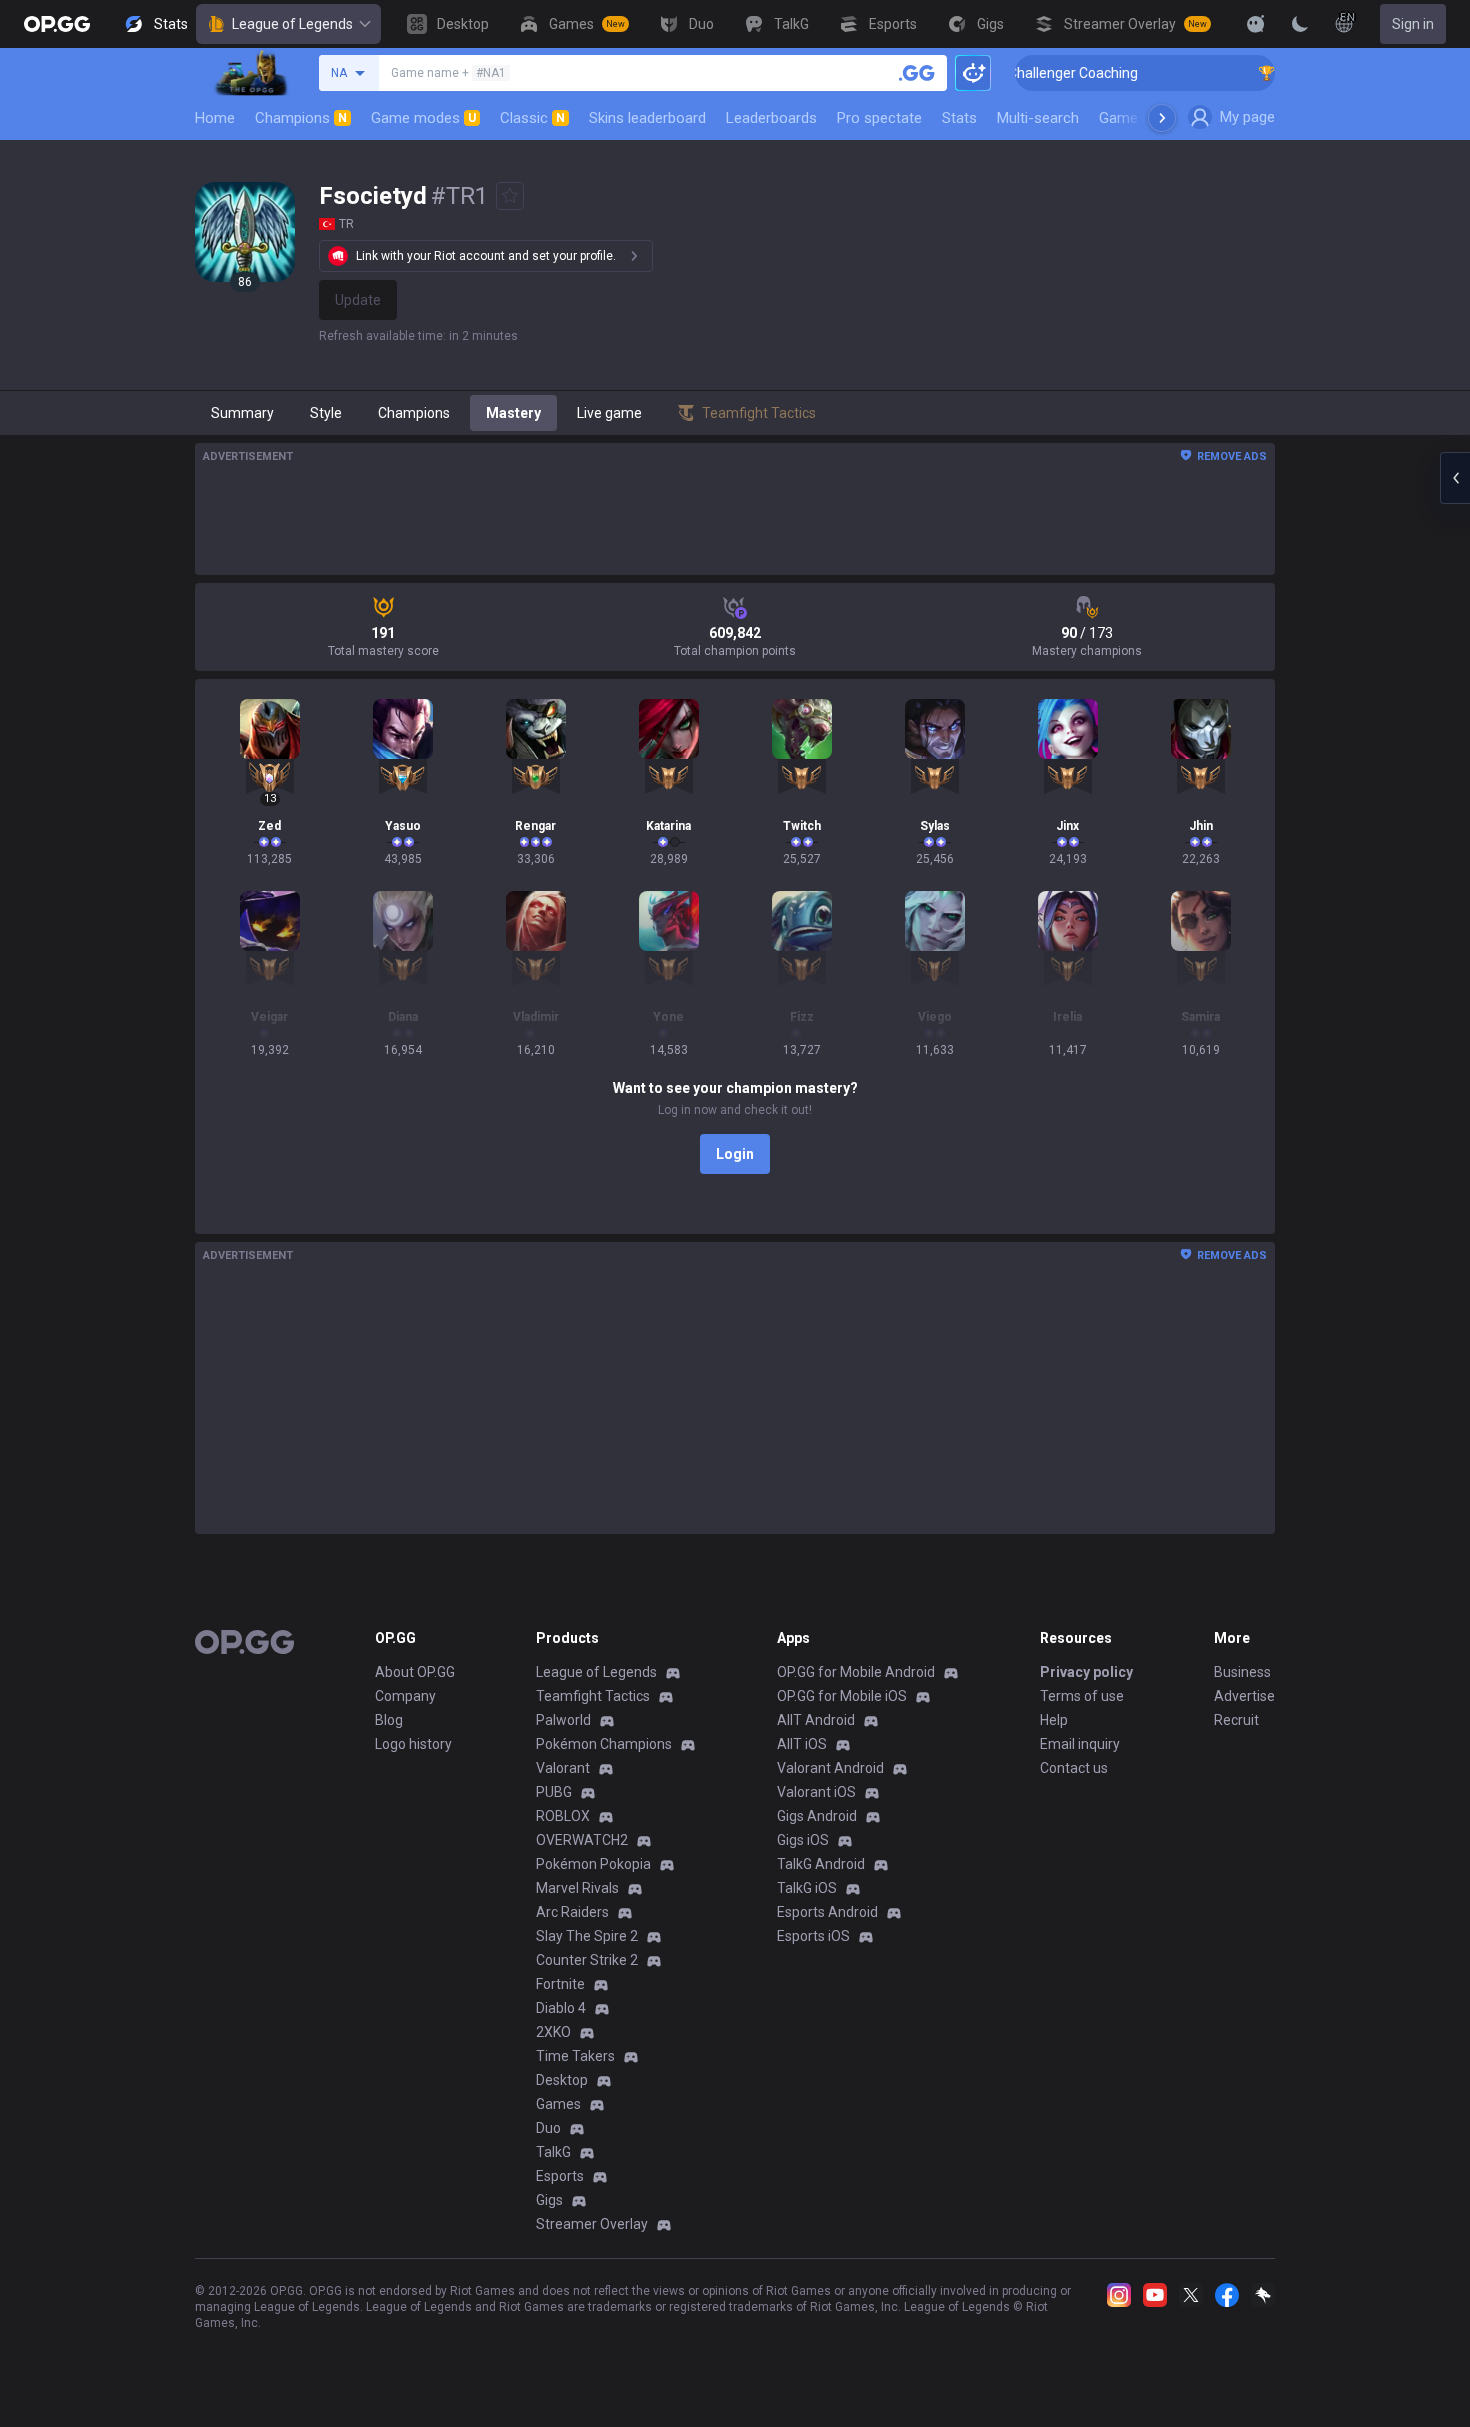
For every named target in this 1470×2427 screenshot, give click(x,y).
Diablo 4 (561, 2008)
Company (405, 1696)
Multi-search (1038, 118)
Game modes (423, 118)
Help (1054, 1720)
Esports (560, 2176)
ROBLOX (563, 1816)
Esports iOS (813, 1936)
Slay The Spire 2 (587, 1936)
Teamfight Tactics (593, 1696)
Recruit (1236, 1720)
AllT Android (816, 1720)
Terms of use (1082, 1696)
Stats (959, 118)
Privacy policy (1086, 1672)
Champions (301, 118)
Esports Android (827, 1912)
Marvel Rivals (577, 1888)
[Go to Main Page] (57, 24)
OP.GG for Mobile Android (856, 1672)
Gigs (549, 2200)
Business (1242, 1672)
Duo (548, 2128)
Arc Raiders (572, 1912)
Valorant (563, 1768)
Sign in (1413, 24)
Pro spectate (879, 118)
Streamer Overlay (592, 2224)
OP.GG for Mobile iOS (842, 1696)
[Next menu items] (1162, 118)
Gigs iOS (803, 1840)
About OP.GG (415, 1672)
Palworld (563, 1720)
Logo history (413, 1744)
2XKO (553, 2032)
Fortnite (560, 1984)
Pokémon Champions (604, 1744)
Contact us (1074, 1768)
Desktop (562, 2080)
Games (558, 2104)
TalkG (553, 2152)
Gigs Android (817, 1816)
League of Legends (292, 24)
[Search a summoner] (917, 73)
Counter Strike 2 (587, 1960)
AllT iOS (802, 1744)
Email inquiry (1080, 1744)
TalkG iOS (807, 1888)
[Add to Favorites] (510, 196)
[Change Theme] (1300, 24)
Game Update (1143, 118)
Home (215, 118)
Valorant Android (830, 1768)
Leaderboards (771, 118)
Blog (389, 1720)
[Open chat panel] (1455, 478)
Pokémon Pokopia (593, 1864)
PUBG (554, 1792)
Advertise (1244, 1696)
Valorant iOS (816, 1792)
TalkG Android (821, 1864)
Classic (532, 118)
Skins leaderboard (647, 118)
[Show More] (1256, 24)
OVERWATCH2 (582, 1840)
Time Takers (575, 2056)
